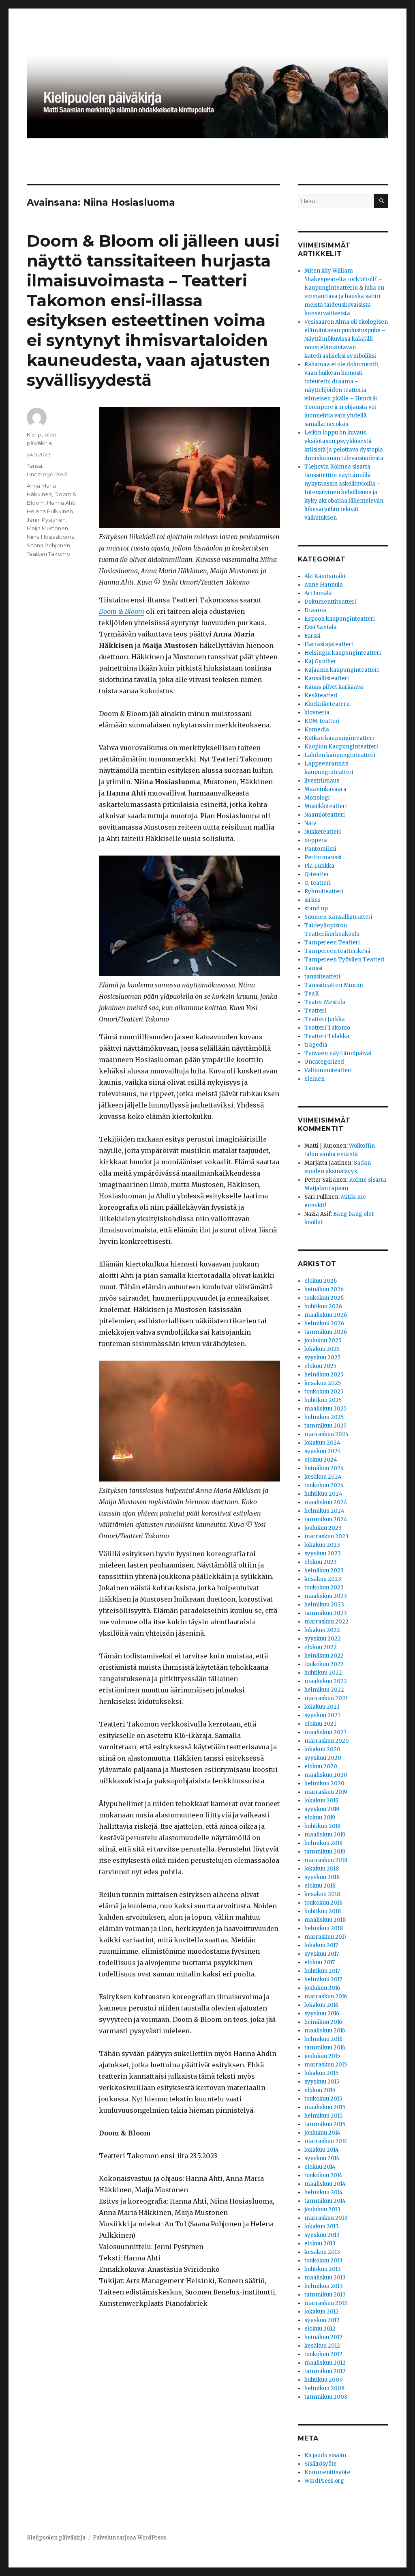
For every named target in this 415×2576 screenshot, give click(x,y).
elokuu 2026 (321, 1281)
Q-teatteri (318, 883)
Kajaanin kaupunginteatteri (342, 670)
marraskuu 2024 (327, 1434)
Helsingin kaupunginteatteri (343, 653)
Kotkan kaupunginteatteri (339, 738)
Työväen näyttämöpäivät (338, 1053)
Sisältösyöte (321, 2464)
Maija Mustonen (47, 528)
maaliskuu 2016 (325, 2031)
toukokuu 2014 (323, 2175)
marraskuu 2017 (325, 1937)
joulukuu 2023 (323, 1528)
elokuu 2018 (320, 1886)
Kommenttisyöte (327, 2472)
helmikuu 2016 (323, 2039)
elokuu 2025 (320, 1366)
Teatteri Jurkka (325, 1019)
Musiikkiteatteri (326, 806)
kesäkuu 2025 (323, 1383)
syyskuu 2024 (323, 1451)
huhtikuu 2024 (323, 1494)
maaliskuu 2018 (325, 1920)
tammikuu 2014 (325, 2201)
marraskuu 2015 (326, 2065)
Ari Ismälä (318, 593)
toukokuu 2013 (323, 2261)
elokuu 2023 (321, 1562)
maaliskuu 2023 (326, 1596)
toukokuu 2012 (323, 2354)
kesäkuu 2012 (322, 2346)
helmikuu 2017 (323, 1979)
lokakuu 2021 (322, 1707)
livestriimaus (322, 781)
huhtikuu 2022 (323, 1673)
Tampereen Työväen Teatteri (344, 960)
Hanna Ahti (61, 503)
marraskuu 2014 (326, 2141)
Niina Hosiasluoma (51, 537)
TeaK (312, 994)
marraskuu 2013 (326, 2218)
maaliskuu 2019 (325, 1835)
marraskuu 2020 (327, 1741)
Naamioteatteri (325, 815)
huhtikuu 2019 (322, 1826)
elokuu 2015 (320, 2090)
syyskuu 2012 (322, 2320)
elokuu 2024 (321, 1460)
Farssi (312, 636)
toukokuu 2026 (324, 1298)
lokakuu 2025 (322, 1349)
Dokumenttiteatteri (330, 602)
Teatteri (315, 1011)
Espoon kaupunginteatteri (340, 619)
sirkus (312, 900)
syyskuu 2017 (322, 1954)
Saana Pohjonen (48, 545)
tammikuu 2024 (326, 1519)
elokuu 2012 (320, 2329)
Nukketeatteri (323, 832)
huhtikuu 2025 (323, 1400)
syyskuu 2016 (322, 2014)
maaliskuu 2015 (325, 2107)
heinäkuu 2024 (324, 1468)
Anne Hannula (324, 585)
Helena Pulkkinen (50, 511)
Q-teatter (317, 874)
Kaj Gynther (320, 661)
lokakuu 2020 (322, 1749)
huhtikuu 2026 (323, 1306)
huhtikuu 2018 (323, 1911)
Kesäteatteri (321, 696)
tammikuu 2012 (325, 2371)
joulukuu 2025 (323, 1341)
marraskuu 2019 (326, 1792)
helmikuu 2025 (324, 1417)
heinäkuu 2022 (324, 1656)
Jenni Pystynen (46, 520)
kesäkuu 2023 (323, 1579)
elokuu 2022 (321, 1647)
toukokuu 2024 (324, 1485)
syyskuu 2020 (323, 1758)
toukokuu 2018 (323, 1903)
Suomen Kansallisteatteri (338, 917)
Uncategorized (47, 474)
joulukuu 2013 (322, 2209)
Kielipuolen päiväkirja (56, 2538)
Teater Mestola (325, 1002)
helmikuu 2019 (323, 1843)
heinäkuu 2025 (324, 1375)
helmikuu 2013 (324, 2286)
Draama (315, 610)
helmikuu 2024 (324, 1511)
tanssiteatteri (322, 977)
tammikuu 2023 (326, 1613)
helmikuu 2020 (324, 1784)
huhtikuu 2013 (323, 2269)
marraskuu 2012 (326, 2303)
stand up (316, 908)
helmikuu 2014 (324, 2192)
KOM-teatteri (322, 721)
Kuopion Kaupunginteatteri (341, 747)
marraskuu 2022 (326, 1622)
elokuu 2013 (320, 2244)
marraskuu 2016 (326, 1997)
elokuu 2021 (320, 1724)
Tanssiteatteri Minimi (334, 985)
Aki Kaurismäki (325, 576)
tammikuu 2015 (325, 2124)
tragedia (316, 1045)
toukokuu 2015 (323, 2099)
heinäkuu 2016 (323, 2022)
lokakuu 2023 (322, 1545)
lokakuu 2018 (322, 1869)
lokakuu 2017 (321, 1945)
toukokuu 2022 (324, 1664)
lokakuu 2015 (321, 2073)
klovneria (317, 713)
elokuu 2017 (320, 1962)
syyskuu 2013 (322, 2235)
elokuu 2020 (321, 1766)
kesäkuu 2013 (322, 2252)
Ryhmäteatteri (324, 891)
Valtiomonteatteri (328, 1070)
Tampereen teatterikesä (337, 951)
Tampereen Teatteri (332, 943)
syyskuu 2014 (322, 2158)
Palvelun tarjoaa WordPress (130, 2538)
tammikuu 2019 (325, 1852)
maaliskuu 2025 (325, 1409)
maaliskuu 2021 (325, 1732)
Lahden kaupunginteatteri (340, 755)
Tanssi (34, 466)
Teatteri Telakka (327, 1036)
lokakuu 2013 (322, 2227)
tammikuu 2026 (326, 1332)
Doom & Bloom (122, 611)
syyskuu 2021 (322, 1715)
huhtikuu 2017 (322, 1971)
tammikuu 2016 (325, 2048)
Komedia (317, 730)
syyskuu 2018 (322, 1877)
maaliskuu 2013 (325, 2278)
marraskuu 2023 (326, 1536)
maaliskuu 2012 (325, 2363)
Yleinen (314, 1079)
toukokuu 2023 (324, 1588)
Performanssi (323, 857)
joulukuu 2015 (322, 2056)
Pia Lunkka (319, 866)
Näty (310, 823)
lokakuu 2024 (322, 1443)
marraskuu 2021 (326, 1698)
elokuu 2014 (320, 2167)
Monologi (317, 798)
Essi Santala (321, 627)
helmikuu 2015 (323, 2116)
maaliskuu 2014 (325, 2184)
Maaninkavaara (325, 789)
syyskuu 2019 (322, 1809)
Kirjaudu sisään (325, 2455)
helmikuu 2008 (324, 2388)
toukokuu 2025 (324, 1392)
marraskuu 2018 (326, 1860)
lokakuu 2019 (321, 1801)
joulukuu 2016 (322, 1988)
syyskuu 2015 (322, 2082)
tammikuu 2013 (325, 2295)
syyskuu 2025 (322, 1358)
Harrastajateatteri (329, 644)
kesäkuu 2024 (323, 1477)
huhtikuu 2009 (323, 2380)
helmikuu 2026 (324, 1323)
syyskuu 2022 (323, 1639)
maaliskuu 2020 (326, 1775)
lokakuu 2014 (322, 2150)
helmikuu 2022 (324, 1690)
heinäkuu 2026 (324, 1289)
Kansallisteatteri (327, 678)
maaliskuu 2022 (326, 1681)
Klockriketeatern (327, 704)
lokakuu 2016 (321, 2005)
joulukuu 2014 (322, 2133)
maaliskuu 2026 (326, 1315)
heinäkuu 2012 (323, 2337)
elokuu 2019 (320, 1818)
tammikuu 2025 (325, 1426)
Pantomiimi (320, 849)
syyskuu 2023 (323, 1554)
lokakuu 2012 (322, 2312)
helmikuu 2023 (324, 1605)
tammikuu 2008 (326, 2397)
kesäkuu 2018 (322, 1894)
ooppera (316, 840)
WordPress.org (324, 2481)
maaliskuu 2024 (326, 1502)
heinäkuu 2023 (324, 1571)
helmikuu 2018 (324, 1928)
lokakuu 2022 (322, 1630)
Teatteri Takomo (48, 554)
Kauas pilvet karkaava (334, 687)
